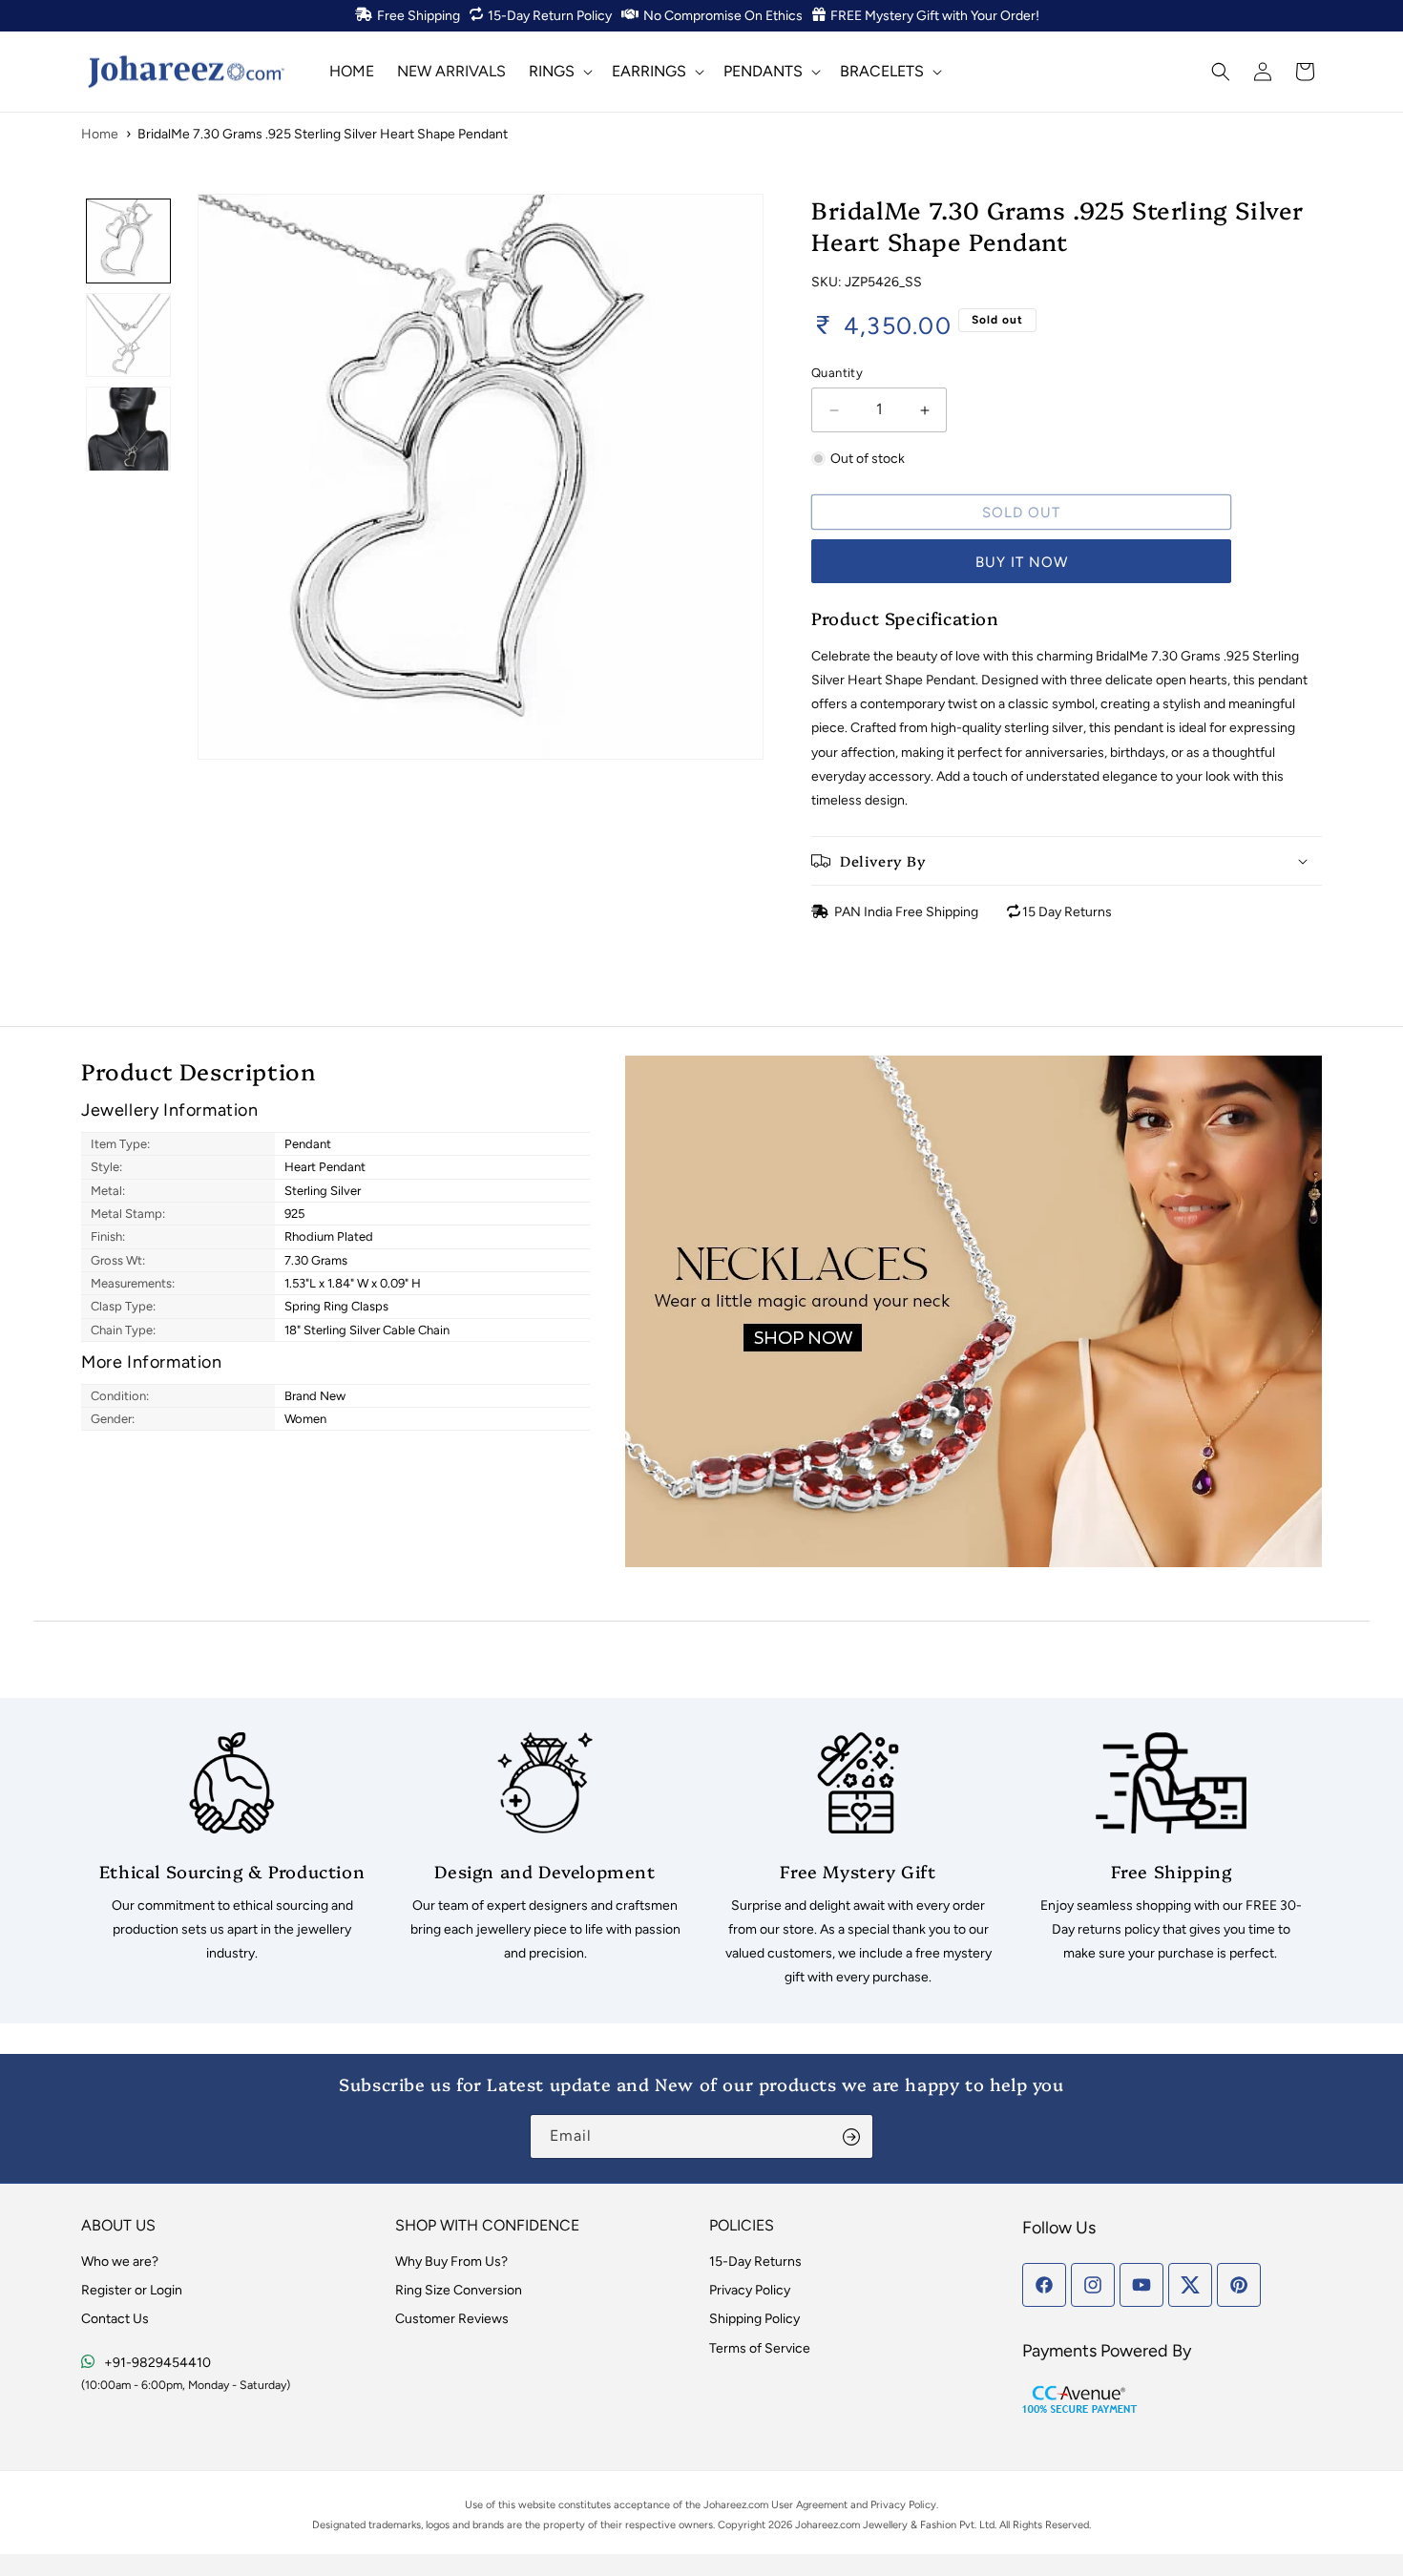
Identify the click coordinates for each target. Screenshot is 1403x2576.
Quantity (837, 373)
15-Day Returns (755, 2262)
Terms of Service (760, 2348)
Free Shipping (419, 16)
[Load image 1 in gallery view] (128, 241)
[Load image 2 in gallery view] (128, 335)
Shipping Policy (754, 2319)
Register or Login (132, 2290)
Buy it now (1022, 562)
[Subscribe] (851, 2136)
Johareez (725, 2505)
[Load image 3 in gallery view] (128, 429)
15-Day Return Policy (550, 16)
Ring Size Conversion (459, 2290)
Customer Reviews (452, 2319)
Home (100, 134)
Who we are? (120, 2262)
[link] (232, 1849)
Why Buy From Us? (451, 2262)
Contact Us (115, 2319)
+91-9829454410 (157, 2363)
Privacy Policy (750, 2290)
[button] (559, 71)
